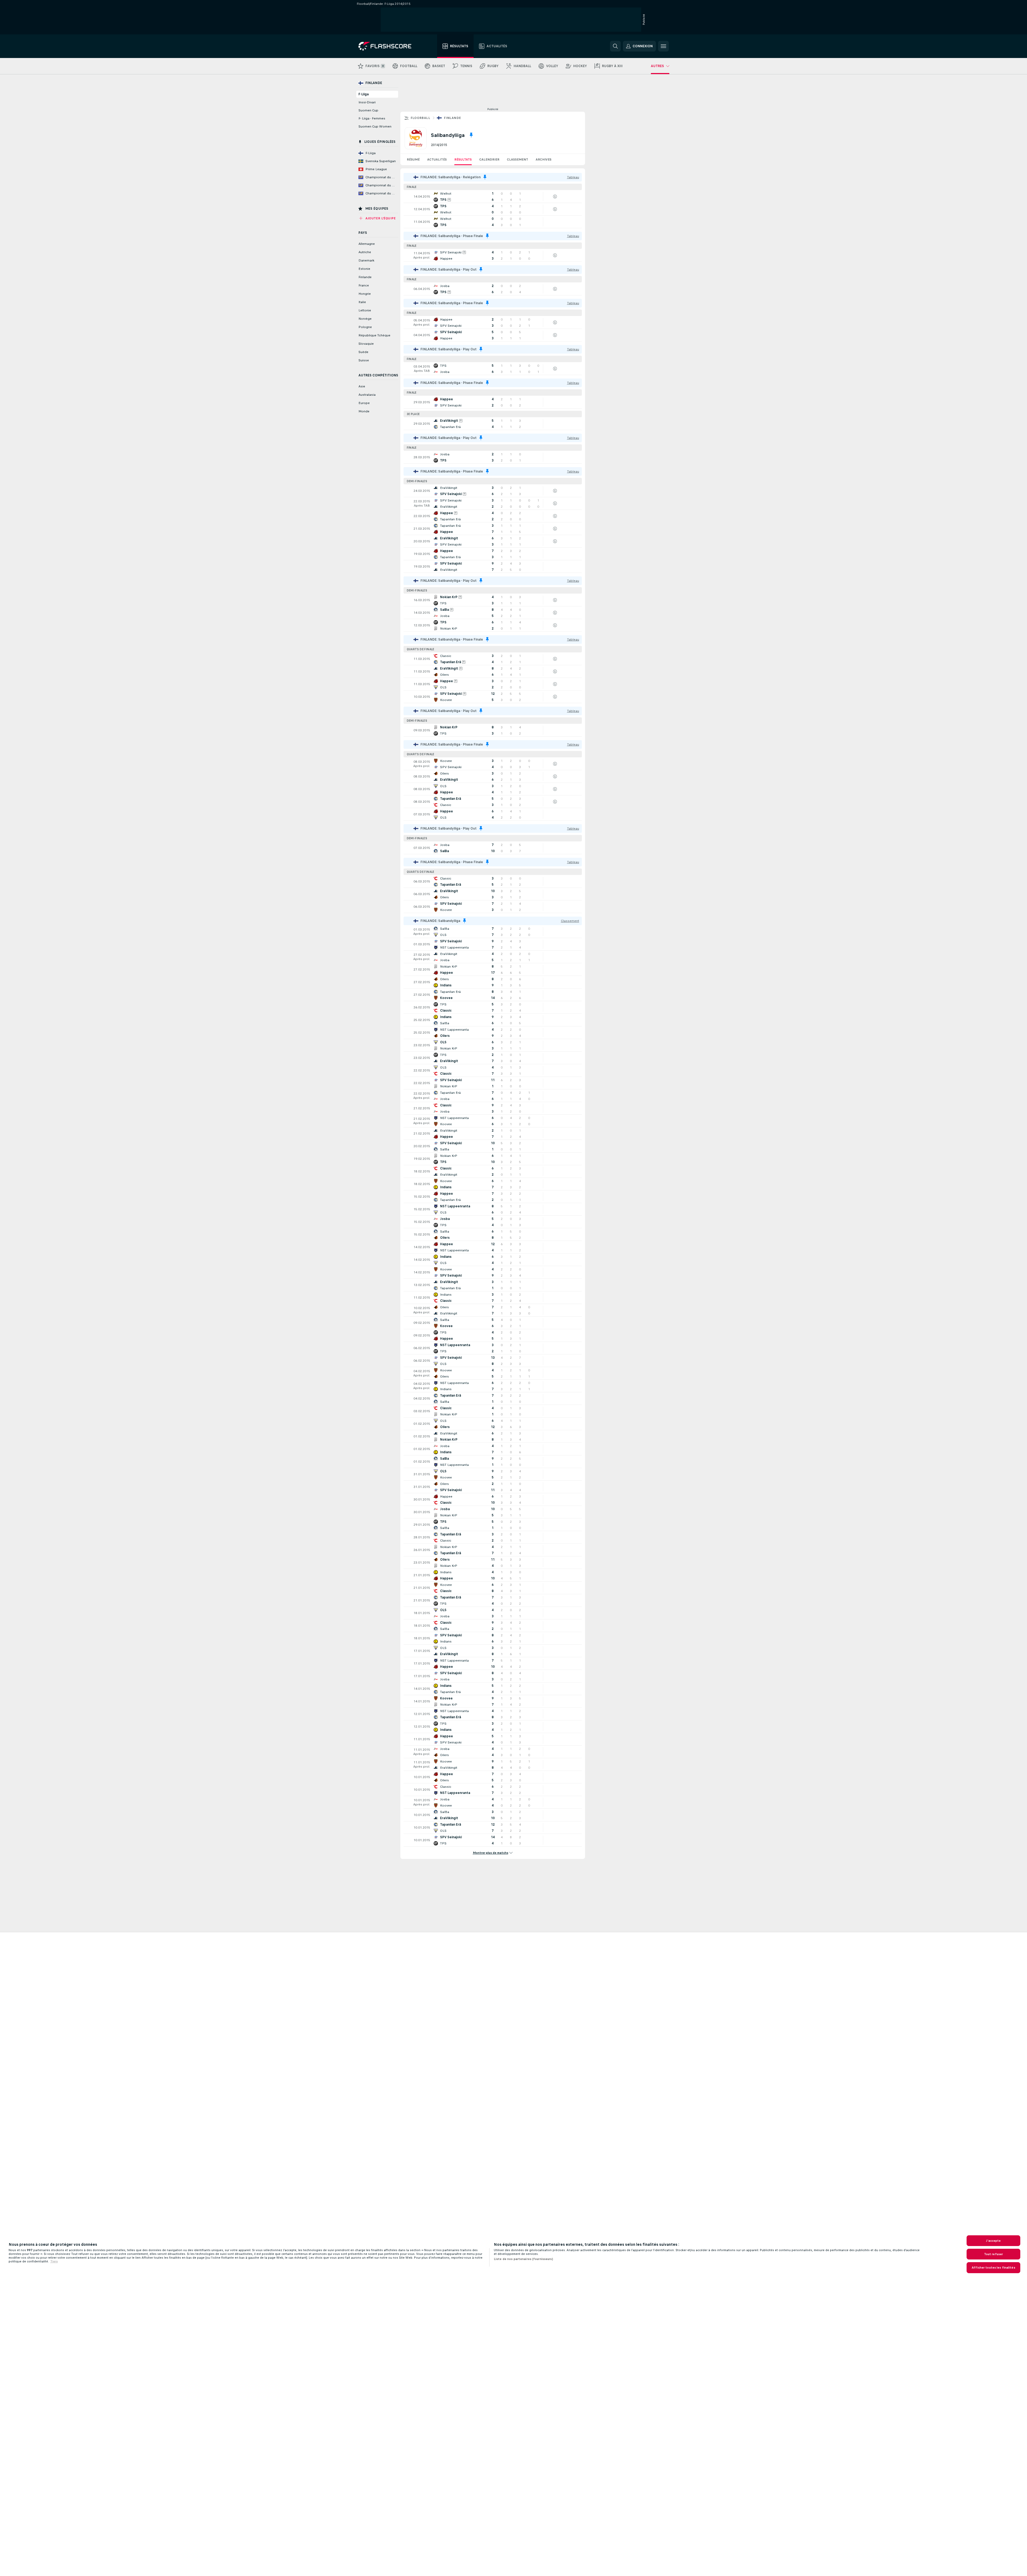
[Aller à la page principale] (389, 46)
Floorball (420, 118)
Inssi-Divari (367, 102)
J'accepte (993, 2241)
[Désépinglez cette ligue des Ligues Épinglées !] (471, 135)
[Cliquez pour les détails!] (493, 197)
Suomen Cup (368, 110)
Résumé (413, 159)
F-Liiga (364, 94)
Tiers (54, 2261)
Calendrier (489, 159)
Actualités (437, 159)
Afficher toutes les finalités (993, 2268)
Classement (518, 159)
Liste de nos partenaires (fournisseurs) (523, 2259)
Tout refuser (993, 2254)
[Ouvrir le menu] (663, 46)
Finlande (452, 118)
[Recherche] (615, 46)
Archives (544, 159)
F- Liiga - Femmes (372, 118)
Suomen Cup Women (375, 126)
